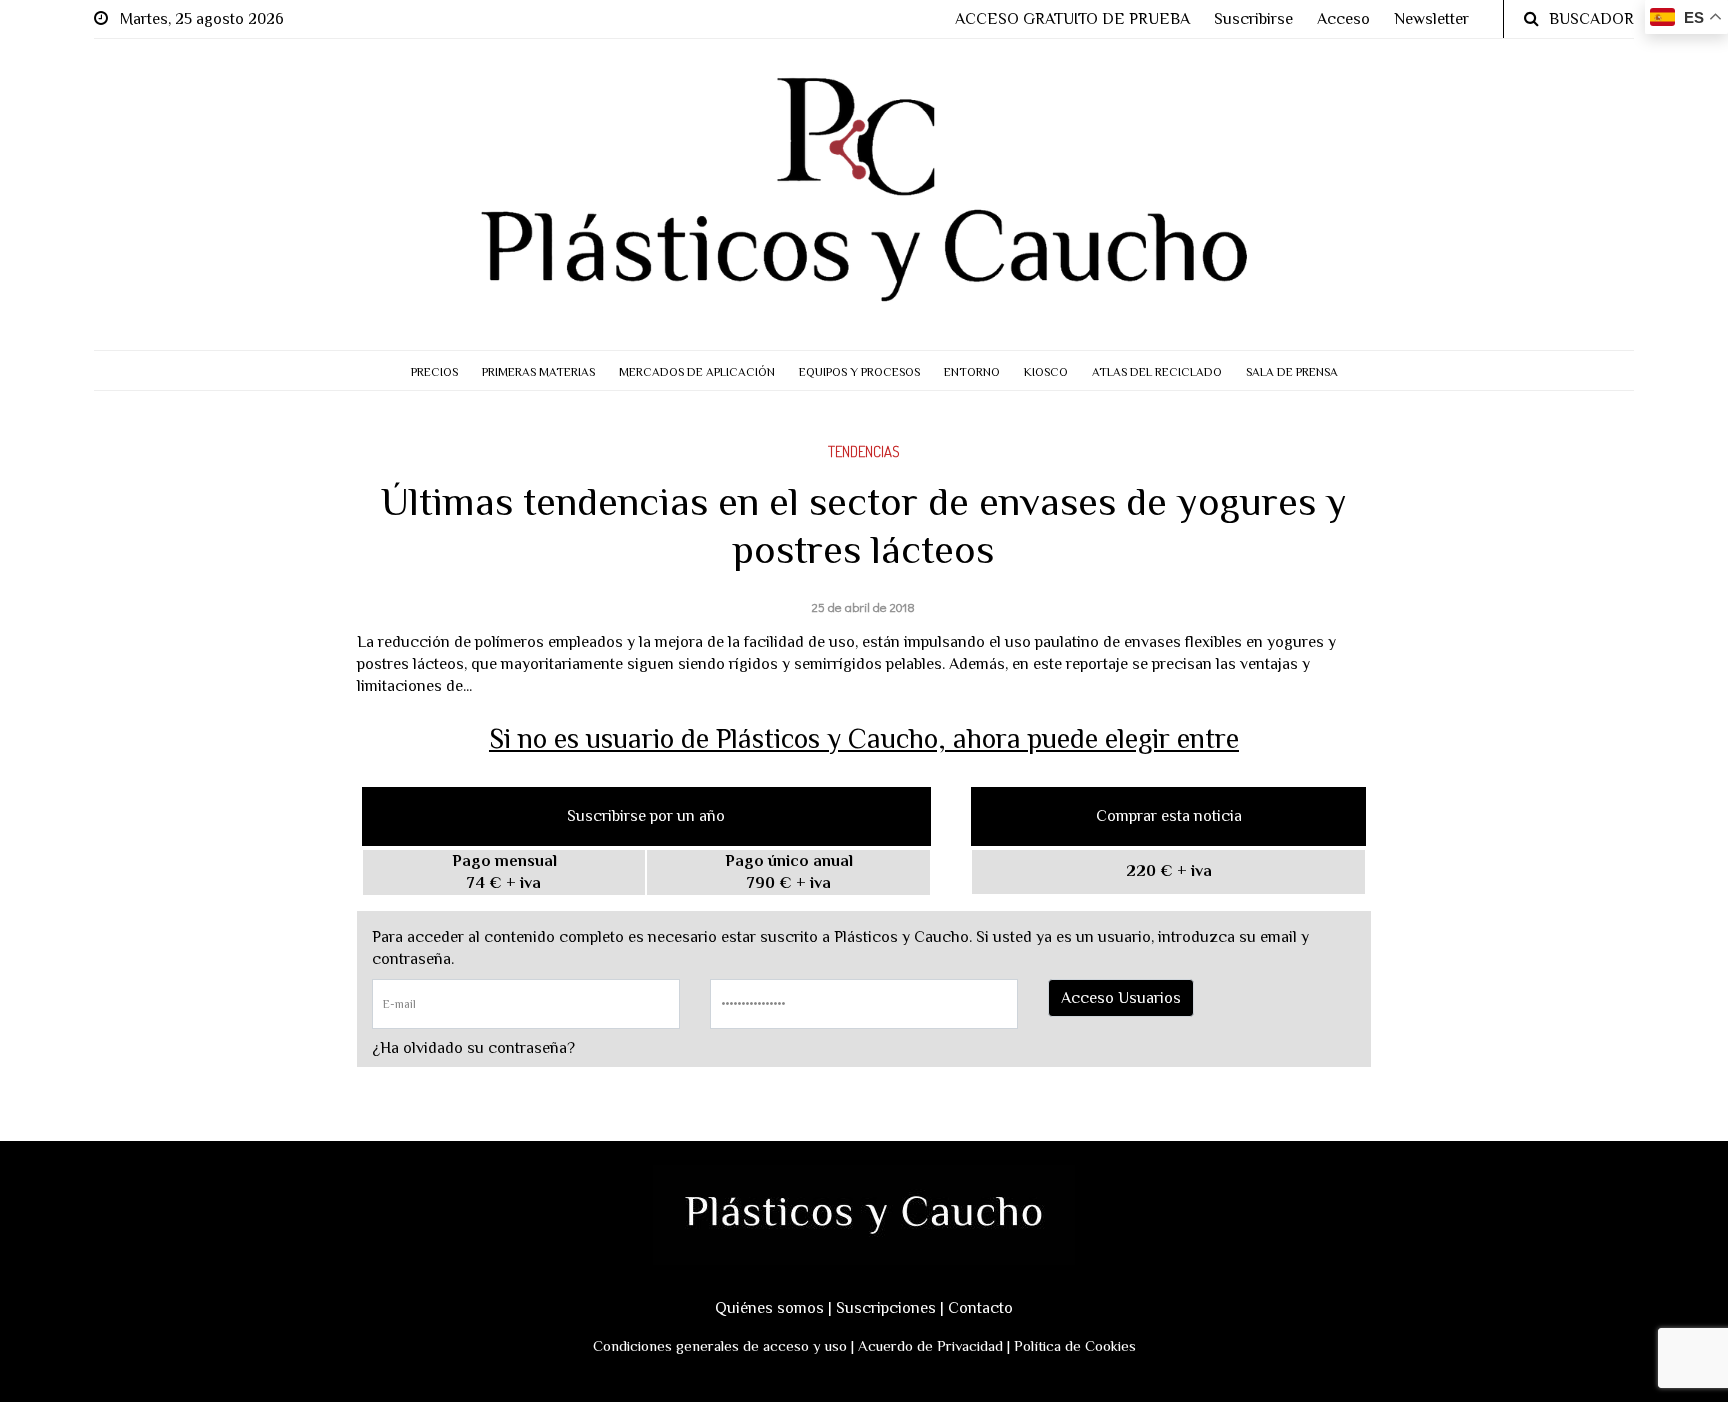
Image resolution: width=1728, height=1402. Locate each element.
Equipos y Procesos (859, 372)
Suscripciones (886, 1308)
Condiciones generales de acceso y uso (720, 1345)
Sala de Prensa (1292, 372)
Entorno (972, 372)
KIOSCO (1046, 372)
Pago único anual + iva (789, 872)
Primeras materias (538, 372)
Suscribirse (1253, 19)
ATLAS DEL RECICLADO (1157, 372)
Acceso (1343, 19)
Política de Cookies (1075, 1345)
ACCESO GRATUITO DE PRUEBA (1072, 19)
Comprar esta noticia (1169, 816)
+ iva (1169, 871)
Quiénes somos (769, 1308)
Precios (434, 372)
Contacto (980, 1308)
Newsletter (1431, 19)
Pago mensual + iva (504, 872)
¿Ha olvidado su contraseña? (473, 1048)
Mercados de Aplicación (697, 372)
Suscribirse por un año (646, 816)
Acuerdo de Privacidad (930, 1345)
